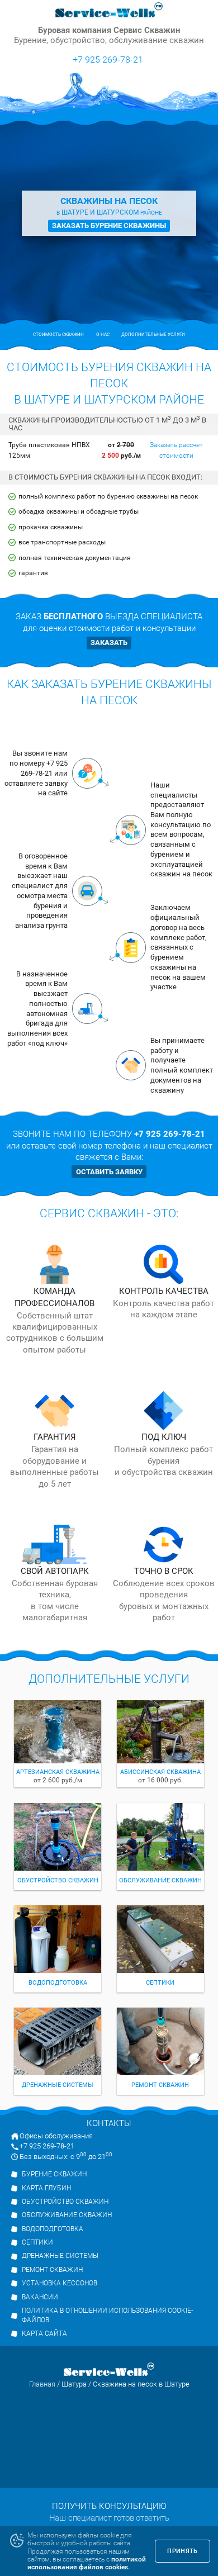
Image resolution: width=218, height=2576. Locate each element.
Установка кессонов (60, 2283)
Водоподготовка (53, 2229)
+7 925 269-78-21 (108, 59)
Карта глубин (46, 2188)
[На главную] (109, 11)
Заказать (109, 642)
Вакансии (40, 2297)
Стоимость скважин (58, 335)
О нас (103, 335)
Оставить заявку (109, 1172)
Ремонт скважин (52, 2270)
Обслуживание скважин (67, 2215)
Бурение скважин (54, 2174)
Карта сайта (44, 2333)
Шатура (74, 2384)
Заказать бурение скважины (109, 226)
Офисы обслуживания (56, 2136)
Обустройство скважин (65, 2202)
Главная (42, 2384)
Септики (37, 2242)
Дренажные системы (60, 2256)
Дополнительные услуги (153, 335)
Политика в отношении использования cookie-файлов (107, 2315)
